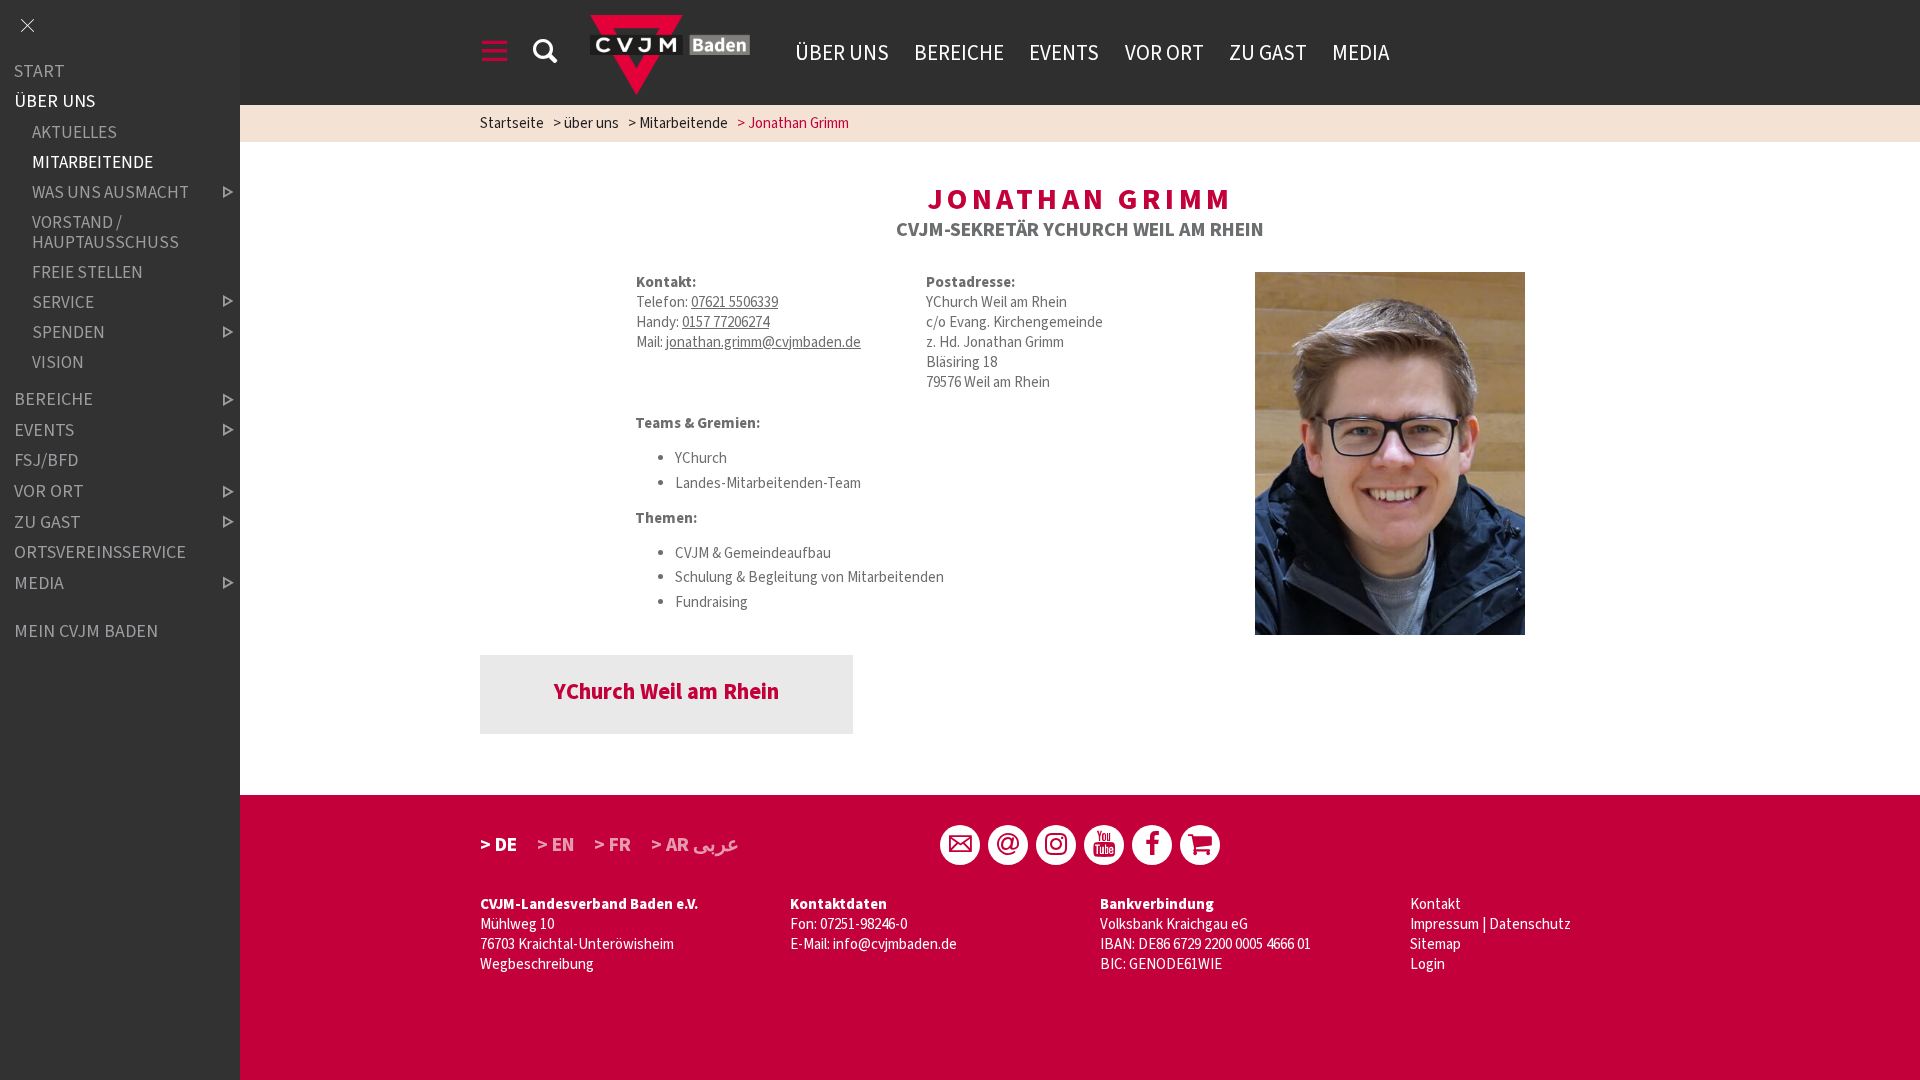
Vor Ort (1164, 53)
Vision (58, 362)
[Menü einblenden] (495, 54)
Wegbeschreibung (537, 964)
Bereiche (959, 53)
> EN (556, 845)
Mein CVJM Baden (86, 631)
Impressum (1444, 924)
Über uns (842, 53)
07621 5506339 (734, 302)
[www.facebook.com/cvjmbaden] (1152, 845)
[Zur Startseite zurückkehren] (670, 24)
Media (1360, 53)
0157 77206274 (725, 322)
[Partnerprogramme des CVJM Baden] (1200, 845)
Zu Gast (1268, 53)
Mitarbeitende (683, 123)
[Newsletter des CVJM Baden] (1008, 845)
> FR (612, 845)
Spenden (68, 332)
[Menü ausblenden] (27, 27)
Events (1064, 53)
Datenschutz (1530, 924)
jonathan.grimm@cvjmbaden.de (763, 342)
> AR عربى (695, 845)
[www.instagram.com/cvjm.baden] (1056, 845)
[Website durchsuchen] (545, 54)
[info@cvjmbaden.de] (960, 845)
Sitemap (1435, 944)
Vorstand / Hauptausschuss (105, 232)
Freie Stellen (87, 272)
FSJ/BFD (46, 461)
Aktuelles (74, 132)
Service (63, 302)
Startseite (512, 123)
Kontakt (1435, 904)
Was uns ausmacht (110, 192)
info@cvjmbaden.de (895, 944)
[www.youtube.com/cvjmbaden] (1104, 845)
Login (1427, 964)
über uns (591, 123)
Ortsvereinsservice (100, 552)
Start (39, 71)
